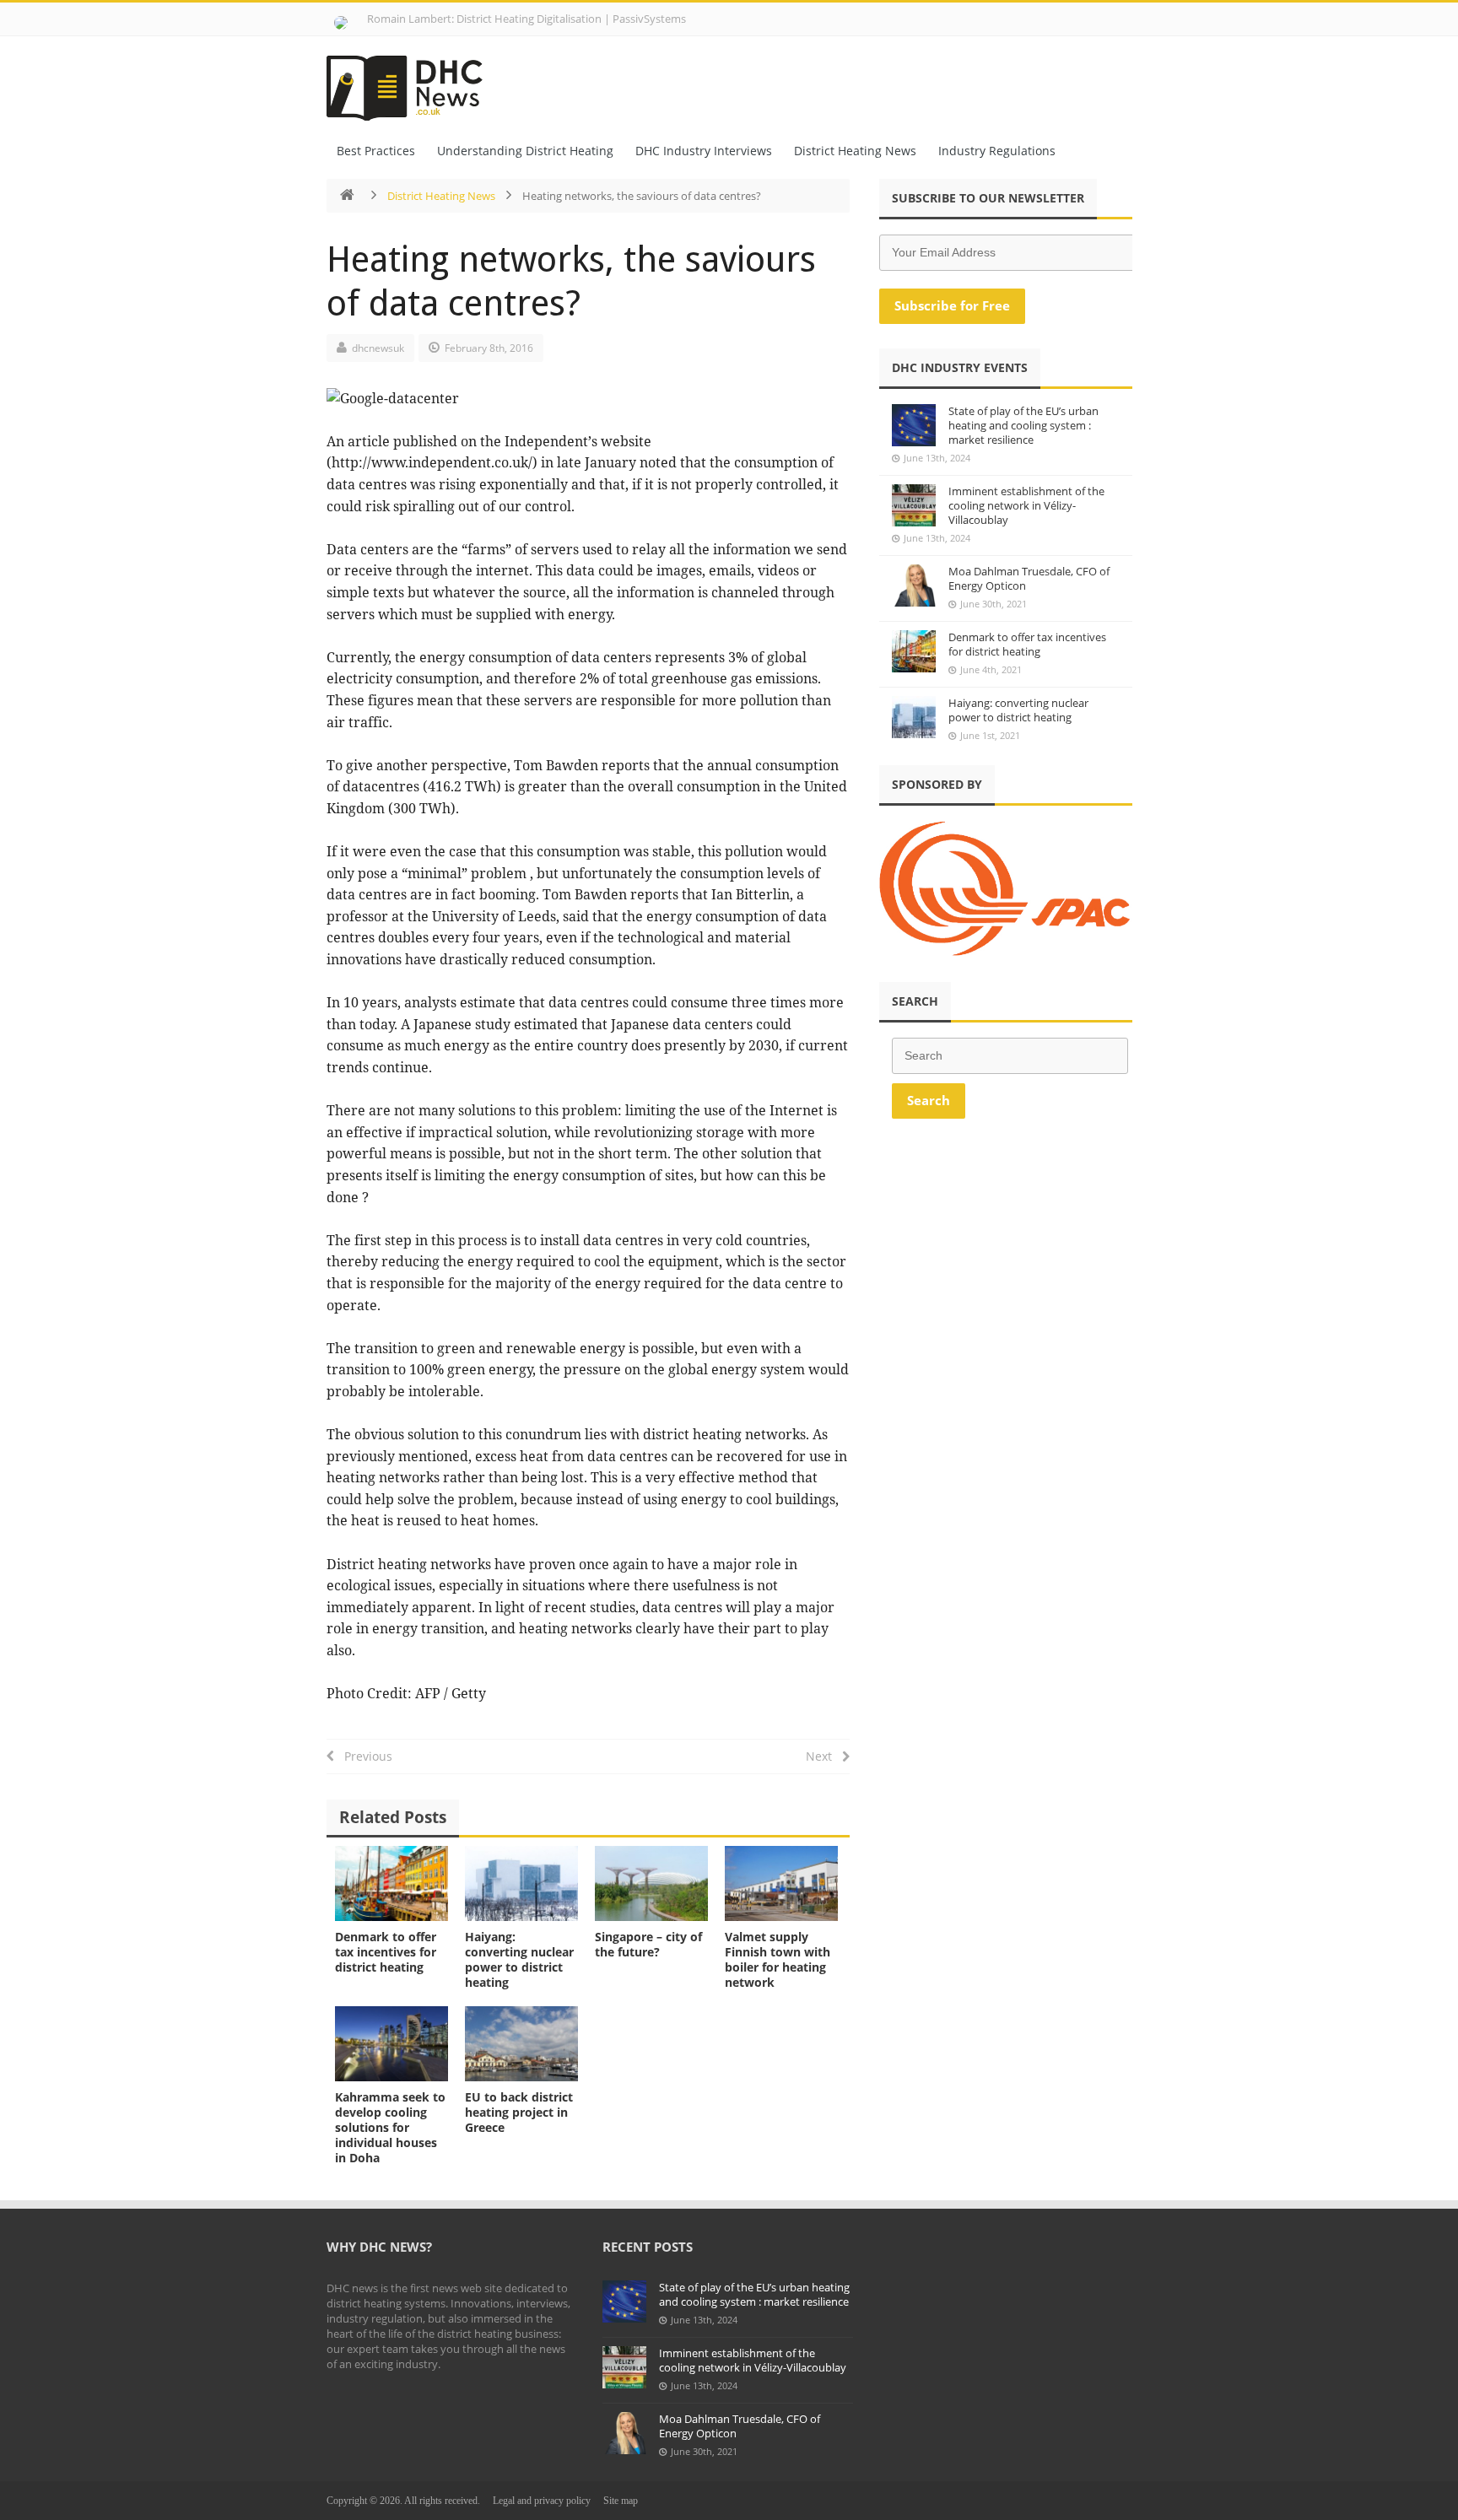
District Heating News (855, 151)
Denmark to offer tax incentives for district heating (386, 1952)
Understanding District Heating (525, 151)
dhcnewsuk (378, 348)
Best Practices (376, 151)
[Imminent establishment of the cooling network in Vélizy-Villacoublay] (914, 505)
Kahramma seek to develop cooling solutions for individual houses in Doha (390, 2127)
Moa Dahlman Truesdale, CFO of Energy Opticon (1029, 578)
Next (824, 1756)
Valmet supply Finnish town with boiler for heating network (778, 1959)
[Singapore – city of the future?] (651, 1883)
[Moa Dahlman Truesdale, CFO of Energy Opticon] (914, 585)
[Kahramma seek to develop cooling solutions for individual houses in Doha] (391, 2044)
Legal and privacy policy (542, 2501)
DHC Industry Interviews (704, 151)
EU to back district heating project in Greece (519, 2112)
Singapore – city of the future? (648, 1944)
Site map (621, 2501)
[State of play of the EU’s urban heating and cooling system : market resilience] (914, 425)
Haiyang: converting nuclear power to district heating (519, 1959)
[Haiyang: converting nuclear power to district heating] (521, 1883)
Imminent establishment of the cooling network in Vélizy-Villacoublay (1026, 505)
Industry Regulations (997, 151)
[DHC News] (414, 83)
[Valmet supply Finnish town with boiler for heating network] (781, 1883)
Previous (363, 1756)
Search (929, 1100)
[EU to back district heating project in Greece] (521, 2044)
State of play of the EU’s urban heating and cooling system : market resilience (1023, 425)
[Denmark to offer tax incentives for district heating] (391, 1883)
